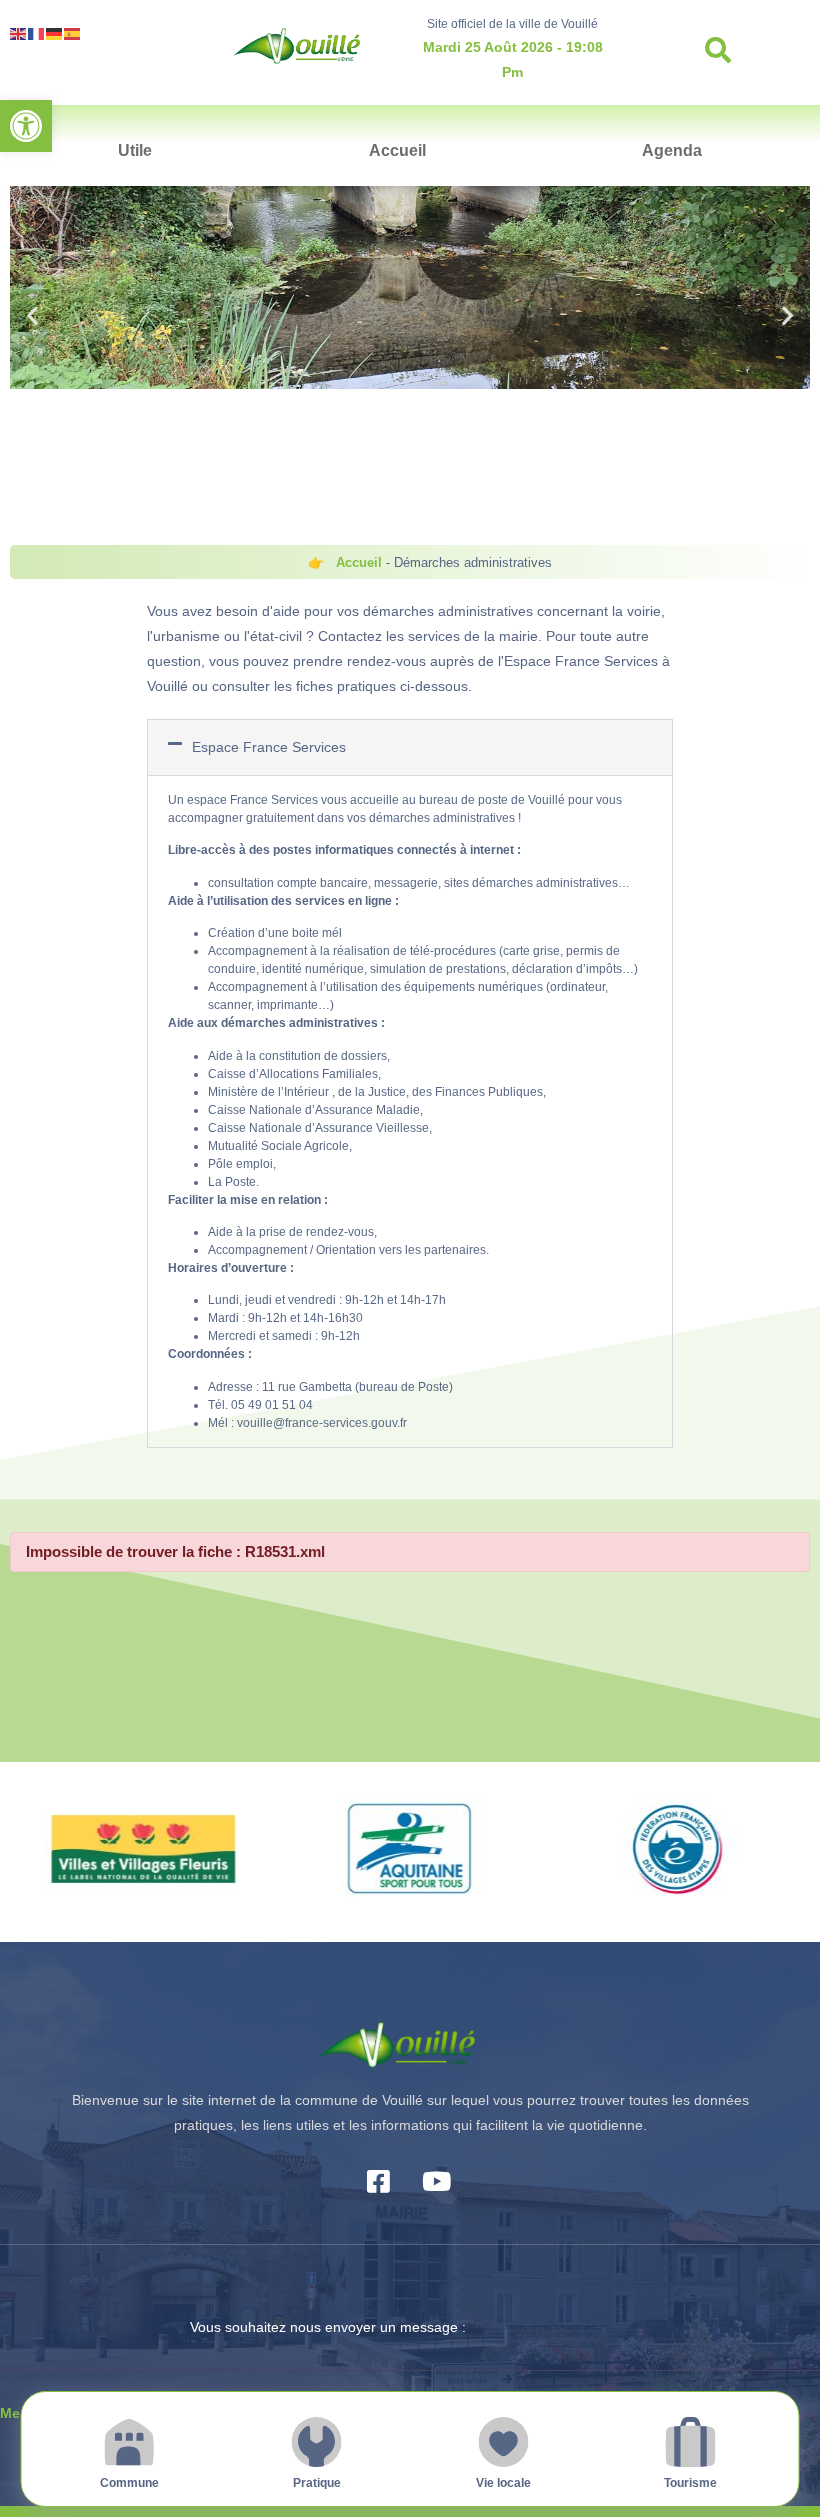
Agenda (672, 150)
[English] (19, 32)
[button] (26, 126)
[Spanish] (73, 32)
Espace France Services (269, 747)
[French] (37, 32)
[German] (55, 32)
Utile (135, 150)
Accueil (397, 150)
